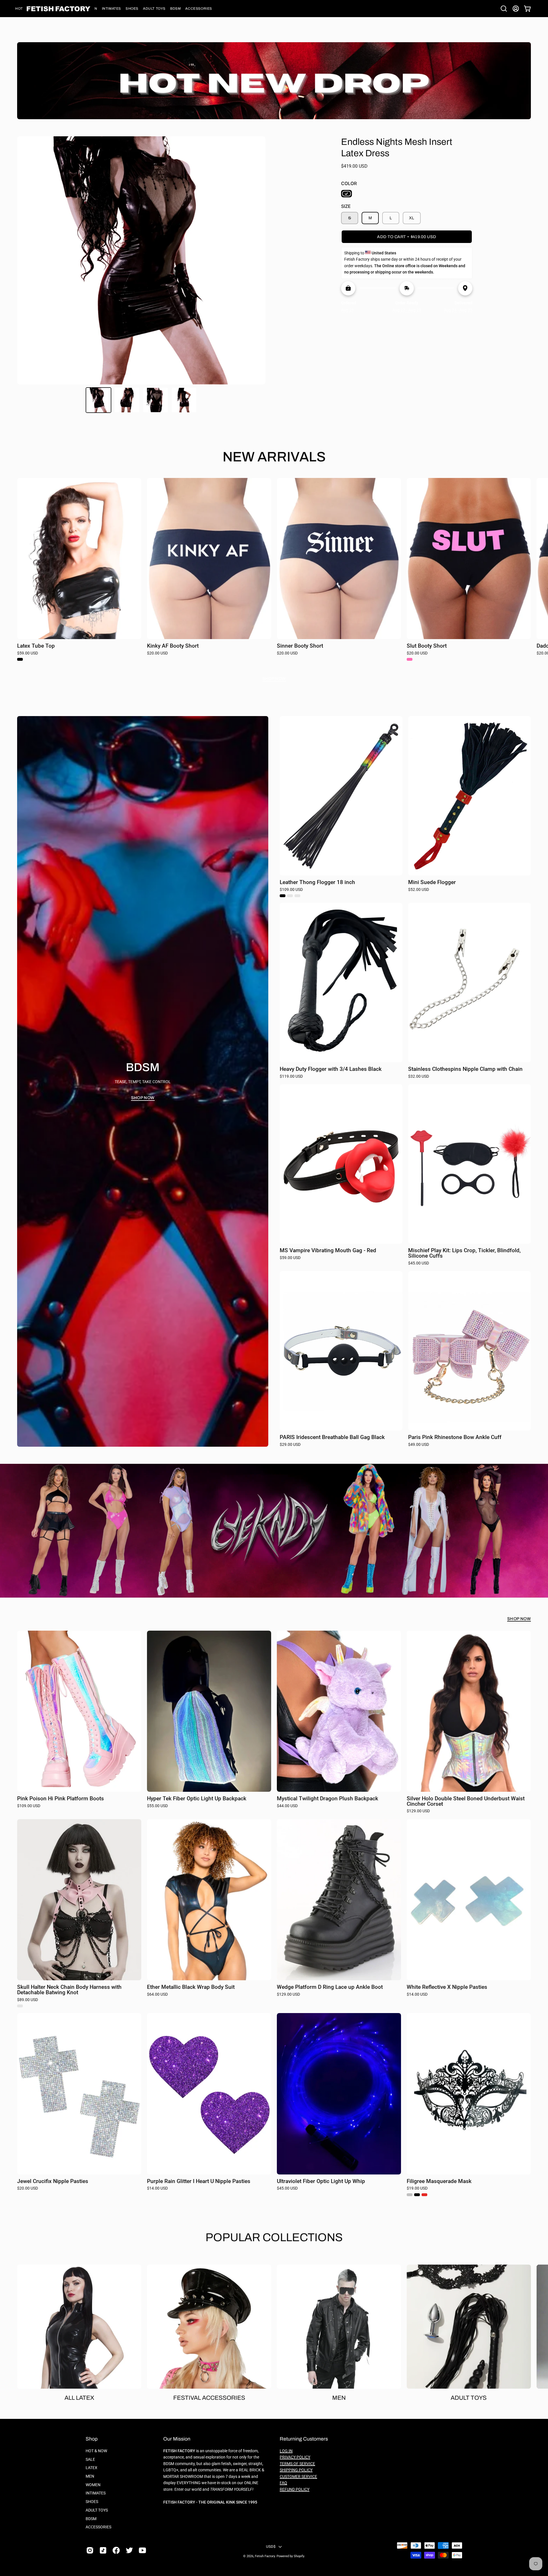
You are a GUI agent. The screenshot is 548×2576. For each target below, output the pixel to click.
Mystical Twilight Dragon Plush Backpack (328, 1799)
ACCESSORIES (98, 2527)
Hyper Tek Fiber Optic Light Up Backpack (197, 1799)
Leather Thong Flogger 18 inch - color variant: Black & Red (297, 896)
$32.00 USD (419, 1077)
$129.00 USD (418, 1811)
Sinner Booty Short (300, 646)
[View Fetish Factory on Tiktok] (103, 2550)
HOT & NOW (96, 2451)
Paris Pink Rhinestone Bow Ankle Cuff (455, 1437)
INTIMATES (96, 2493)
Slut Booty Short (427, 646)
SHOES (92, 2502)
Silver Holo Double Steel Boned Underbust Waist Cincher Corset (466, 1801)
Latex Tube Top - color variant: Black (20, 659)
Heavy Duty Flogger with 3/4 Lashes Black (331, 1069)
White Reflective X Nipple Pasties (447, 1987)
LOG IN (286, 2451)
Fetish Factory (265, 2556)
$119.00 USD (291, 1077)
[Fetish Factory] (59, 9)
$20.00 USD (157, 653)
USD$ (271, 2546)
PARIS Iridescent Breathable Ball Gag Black (332, 1437)
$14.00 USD (417, 1995)
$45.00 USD (419, 1263)
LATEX (91, 2468)
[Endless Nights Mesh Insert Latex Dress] (98, 400)
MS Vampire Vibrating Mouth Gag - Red (328, 1251)
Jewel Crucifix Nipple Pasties (53, 2181)
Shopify (299, 2556)
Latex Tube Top (36, 646)
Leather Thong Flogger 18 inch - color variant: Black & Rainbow (290, 896)
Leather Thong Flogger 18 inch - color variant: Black (283, 896)
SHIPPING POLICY (296, 2470)
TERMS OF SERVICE (297, 2464)
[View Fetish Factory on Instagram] (90, 2550)
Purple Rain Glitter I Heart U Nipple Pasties (199, 2181)
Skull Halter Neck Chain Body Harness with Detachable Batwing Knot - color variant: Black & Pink (20, 2006)
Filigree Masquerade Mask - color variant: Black (417, 2195)
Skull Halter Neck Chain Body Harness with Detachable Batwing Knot (69, 1990)
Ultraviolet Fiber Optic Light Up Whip (321, 2181)
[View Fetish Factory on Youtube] (142, 2550)
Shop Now (274, 678)
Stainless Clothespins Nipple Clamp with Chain (465, 1069)
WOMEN (93, 2485)
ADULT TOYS (97, 2510)
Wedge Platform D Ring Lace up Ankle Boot (330, 1987)
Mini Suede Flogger (432, 882)
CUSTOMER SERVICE (298, 2477)
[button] (111, 9)
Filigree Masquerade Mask (439, 2181)
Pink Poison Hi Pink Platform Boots (61, 1799)
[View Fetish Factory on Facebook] (116, 2550)
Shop (92, 2439)
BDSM (91, 2519)
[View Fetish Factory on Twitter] (129, 2550)
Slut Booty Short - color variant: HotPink (410, 659)
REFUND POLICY (295, 2489)
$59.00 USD (28, 653)
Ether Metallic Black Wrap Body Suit (191, 1987)
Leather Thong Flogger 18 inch (317, 882)
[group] (274, 572)
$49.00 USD (419, 1445)
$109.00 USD (291, 890)
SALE (90, 2460)
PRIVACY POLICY (295, 2457)
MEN (90, 2476)
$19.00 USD (417, 2188)
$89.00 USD (28, 2000)
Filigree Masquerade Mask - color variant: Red (424, 2195)
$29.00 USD (290, 1445)
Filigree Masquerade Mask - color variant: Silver (410, 2195)
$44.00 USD (287, 1806)
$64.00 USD (157, 1995)
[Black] (346, 194)
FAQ (283, 2483)
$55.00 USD (157, 1806)
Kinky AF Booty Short (173, 646)
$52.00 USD (419, 890)
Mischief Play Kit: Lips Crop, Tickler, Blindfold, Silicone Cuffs (464, 1253)
